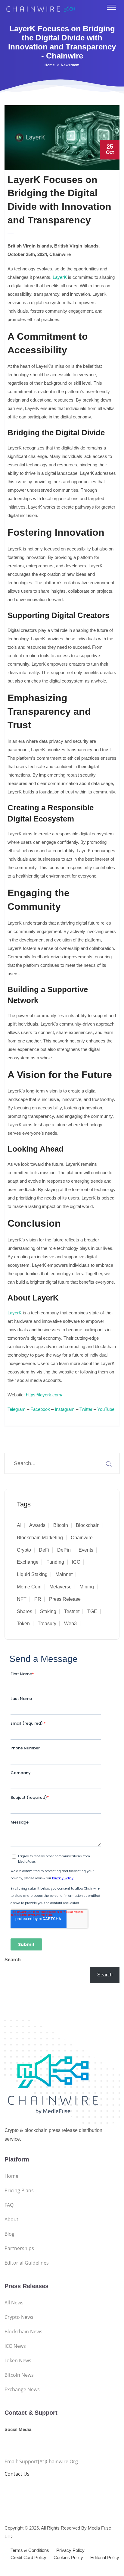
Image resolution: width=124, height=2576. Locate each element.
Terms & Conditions (30, 2550)
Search (13, 1960)
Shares (25, 1611)
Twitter (86, 1409)
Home (50, 65)
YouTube (106, 1409)
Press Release (65, 1599)
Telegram (17, 1409)
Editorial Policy (105, 2557)
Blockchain (88, 1525)
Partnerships (19, 2248)
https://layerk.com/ (44, 1395)
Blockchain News (23, 2332)
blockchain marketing (40, 1538)
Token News (18, 2360)
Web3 (70, 1624)
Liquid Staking (32, 1574)
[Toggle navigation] (111, 7)
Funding (55, 1562)
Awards (37, 1525)
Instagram (65, 1409)
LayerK (60, 277)
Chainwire (82, 1538)
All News (14, 2303)
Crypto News (19, 2317)
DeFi (44, 1550)
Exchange (28, 1562)
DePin (64, 1550)
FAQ (9, 2205)
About (11, 2219)
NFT (22, 1599)
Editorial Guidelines (27, 2263)
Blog (9, 2234)
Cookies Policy (68, 2557)
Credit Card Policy (28, 2557)
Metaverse (60, 1587)
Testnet (72, 1611)
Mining (87, 1587)
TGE (92, 1611)
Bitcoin (61, 1525)
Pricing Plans (19, 2190)
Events (86, 1550)
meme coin (29, 1587)
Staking (48, 1611)
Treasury (47, 1624)
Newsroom (70, 65)
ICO (76, 1562)
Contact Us (17, 2474)
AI (19, 1525)
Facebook (40, 1409)
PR (38, 1599)
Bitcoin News (19, 2375)
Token (23, 1624)
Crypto (24, 1550)
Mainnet (64, 1574)
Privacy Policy (70, 2550)
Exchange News (22, 2389)
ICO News (15, 2346)
